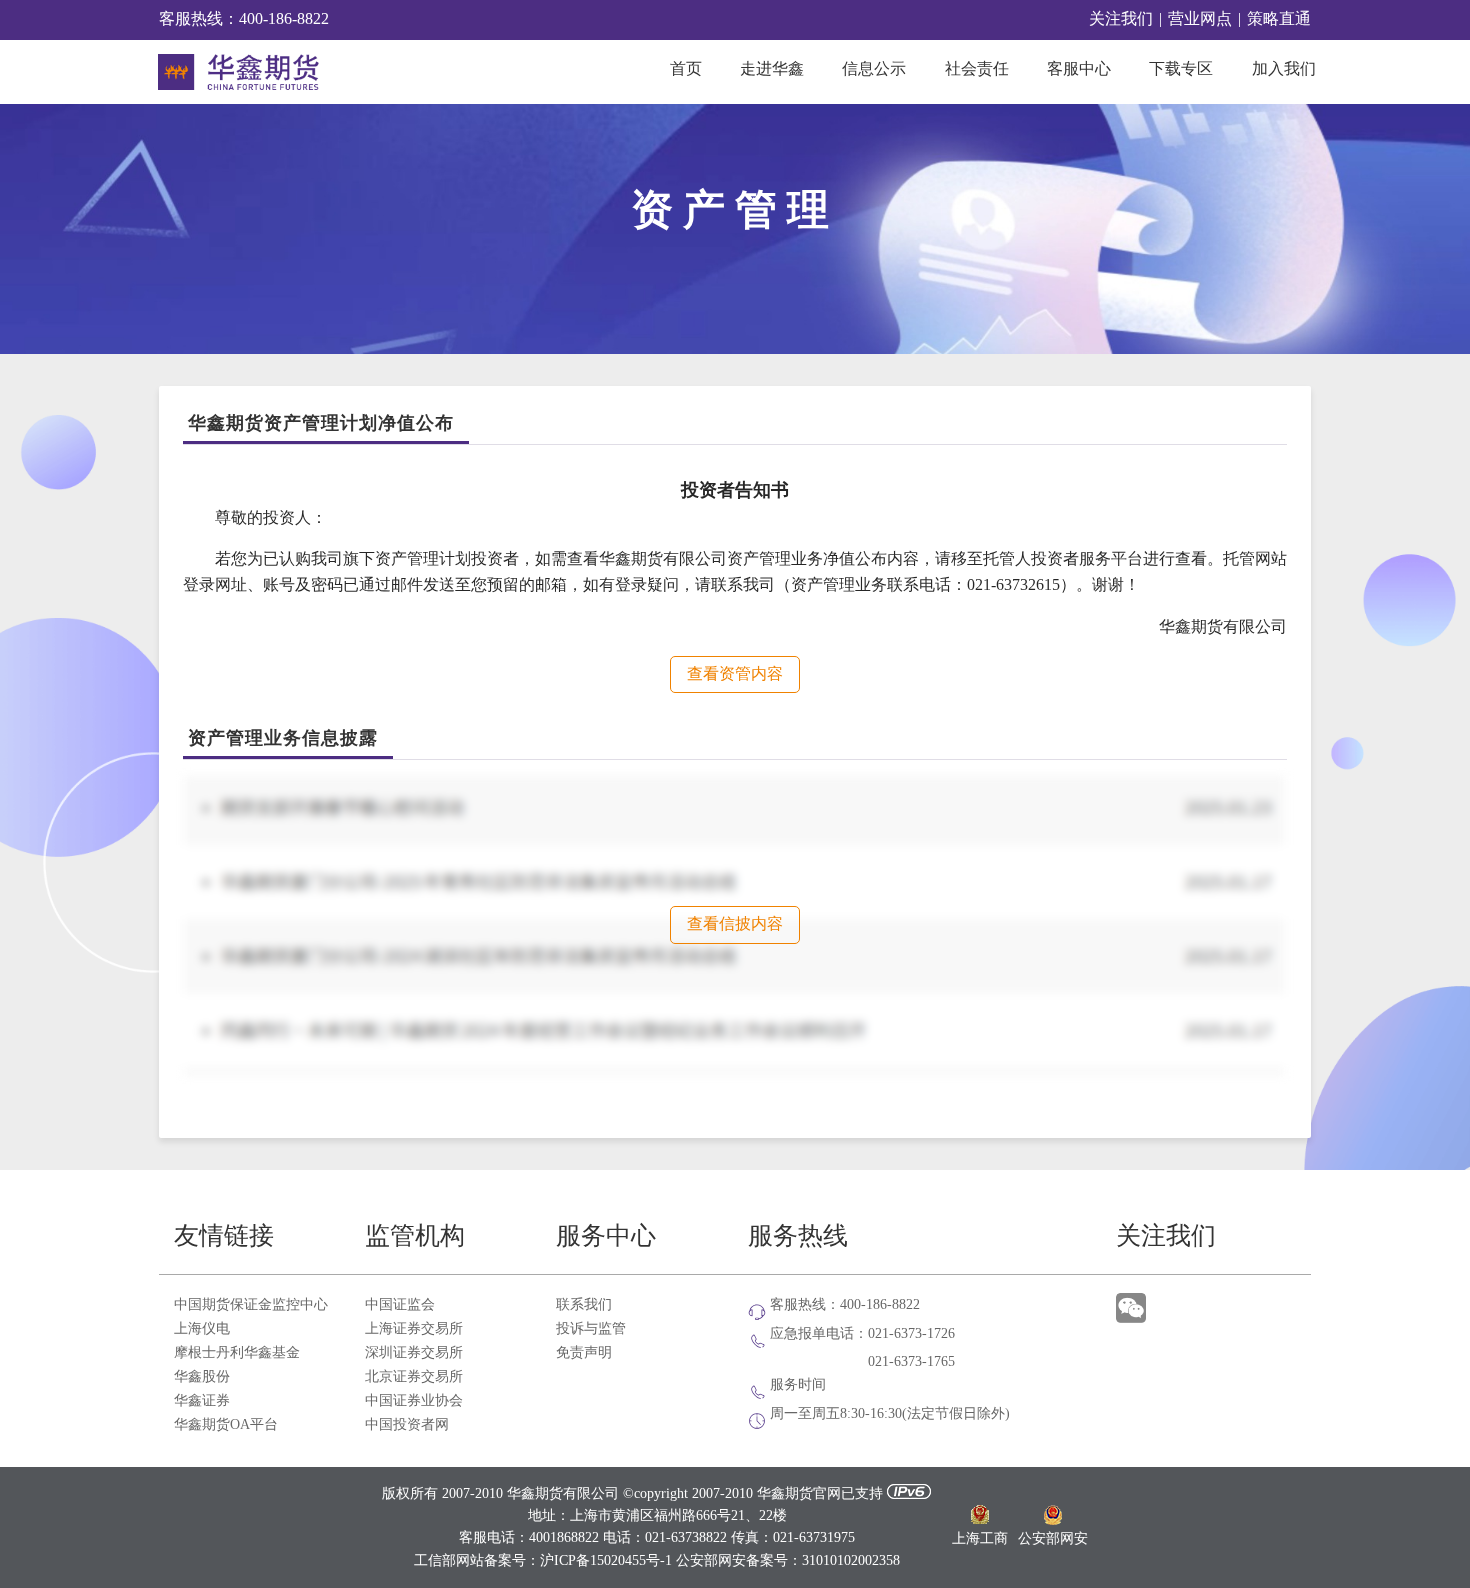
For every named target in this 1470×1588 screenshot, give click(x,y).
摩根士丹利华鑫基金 (237, 1353)
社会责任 (977, 69)
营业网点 (1200, 19)
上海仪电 (202, 1329)
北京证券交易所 (414, 1377)
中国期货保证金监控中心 (251, 1305)
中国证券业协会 (414, 1401)
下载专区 (1181, 69)
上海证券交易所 (414, 1329)
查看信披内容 (735, 924)
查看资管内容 (735, 674)
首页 (686, 69)
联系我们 (584, 1305)
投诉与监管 (591, 1329)
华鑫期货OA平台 (226, 1425)
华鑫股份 (202, 1377)
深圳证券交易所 (414, 1353)
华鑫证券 (202, 1401)
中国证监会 (400, 1305)
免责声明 (584, 1353)
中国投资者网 (407, 1425)
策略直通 (1279, 19)
